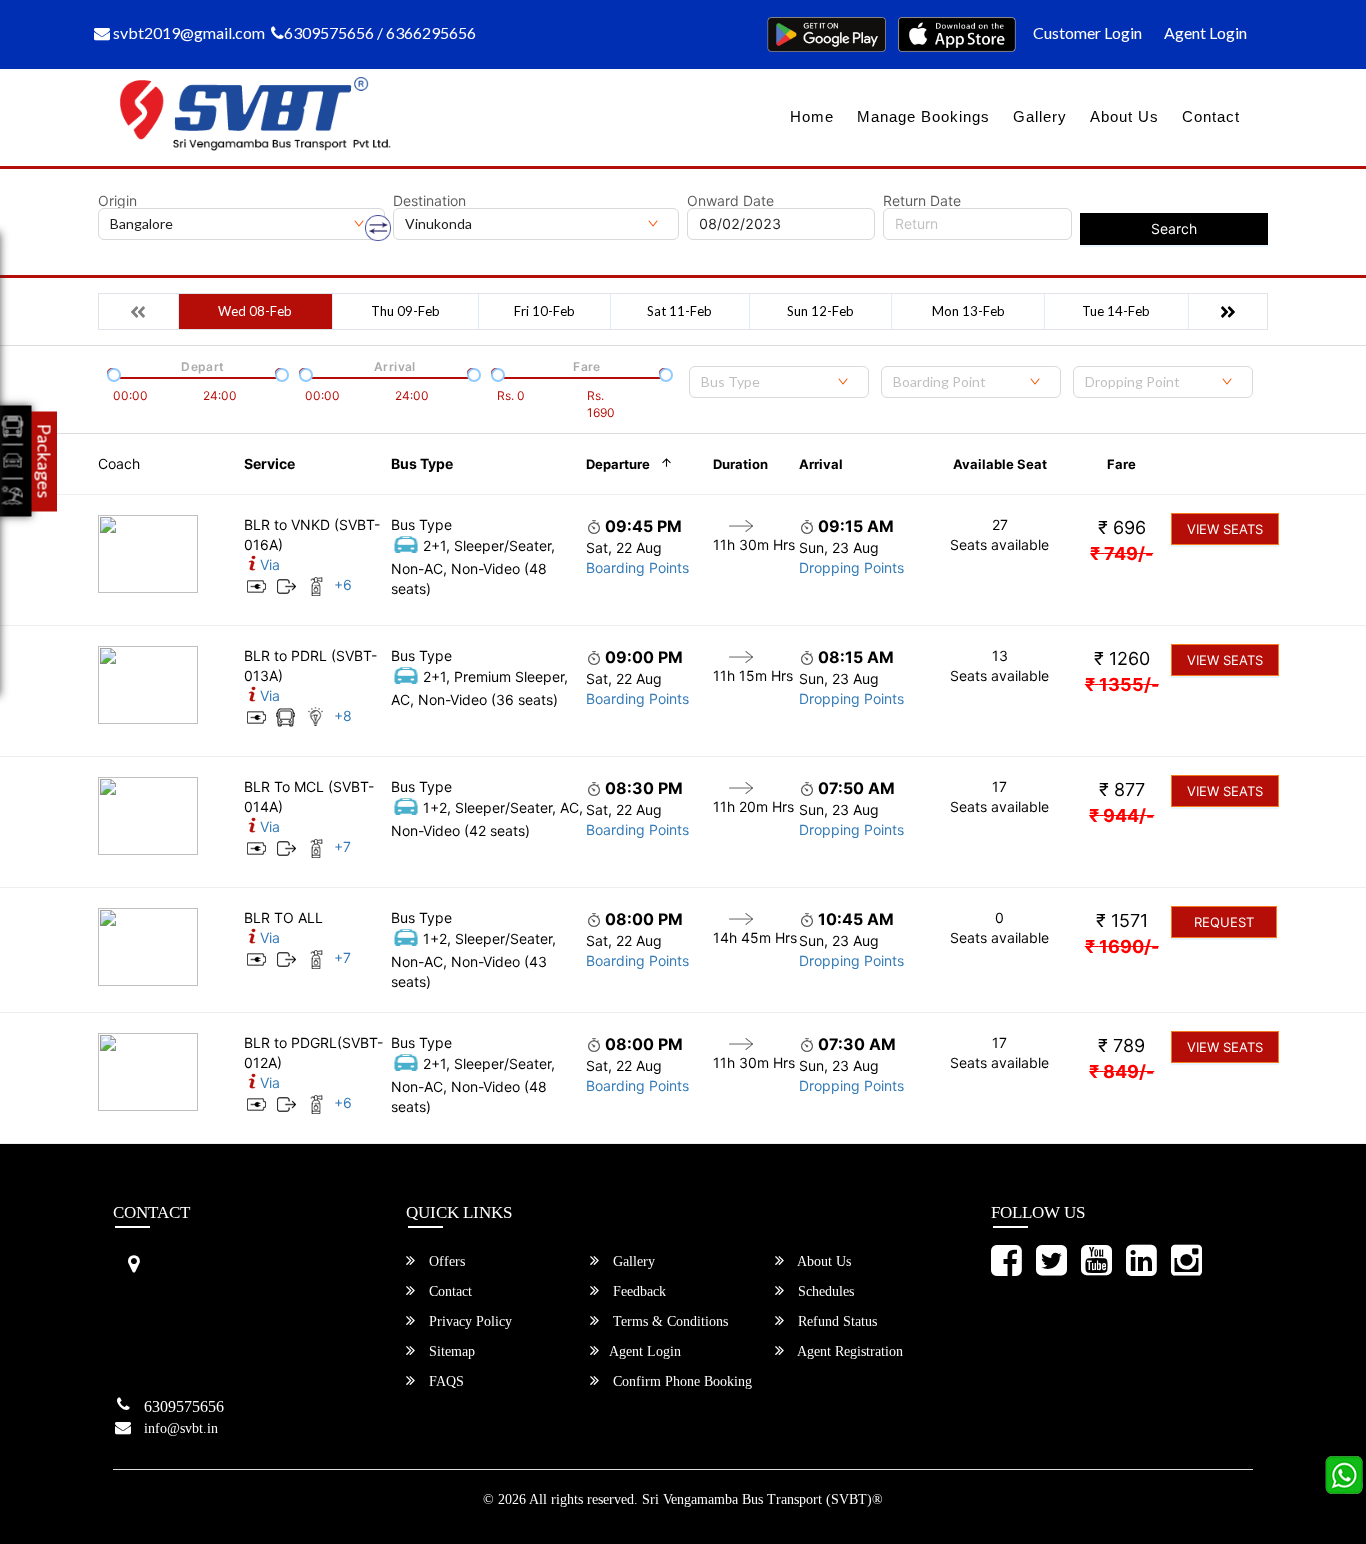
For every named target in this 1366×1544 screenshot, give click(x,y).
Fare (1121, 464)
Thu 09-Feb (405, 311)
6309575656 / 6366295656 (380, 32)
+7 (342, 846)
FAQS (444, 1381)
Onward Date (730, 201)
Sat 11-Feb (679, 311)
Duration (740, 464)
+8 (343, 715)
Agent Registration (848, 1351)
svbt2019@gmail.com (187, 32)
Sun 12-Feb (820, 311)
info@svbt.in (181, 1428)
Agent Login (1205, 32)
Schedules (824, 1291)
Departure (618, 464)
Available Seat (1000, 464)
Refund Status (835, 1321)
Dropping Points (851, 567)
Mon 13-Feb (968, 311)
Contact (1211, 116)
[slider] (112, 373)
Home (812, 116)
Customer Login (1087, 32)
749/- (1121, 553)
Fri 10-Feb (544, 311)
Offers (445, 1261)
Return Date (922, 201)
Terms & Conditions (668, 1321)
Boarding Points (637, 567)
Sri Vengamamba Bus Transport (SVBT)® (762, 1499)
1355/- (1122, 684)
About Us (1124, 116)
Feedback (637, 1291)
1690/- (1122, 946)
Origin (117, 201)
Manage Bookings (923, 116)
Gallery (1040, 116)
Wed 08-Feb (255, 311)
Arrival (821, 464)
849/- (1121, 1071)
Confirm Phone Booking (680, 1381)
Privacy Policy (468, 1321)
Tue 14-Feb (1116, 311)
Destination (429, 201)
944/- (1121, 815)
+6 (343, 584)
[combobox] (779, 382)
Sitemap (450, 1351)
